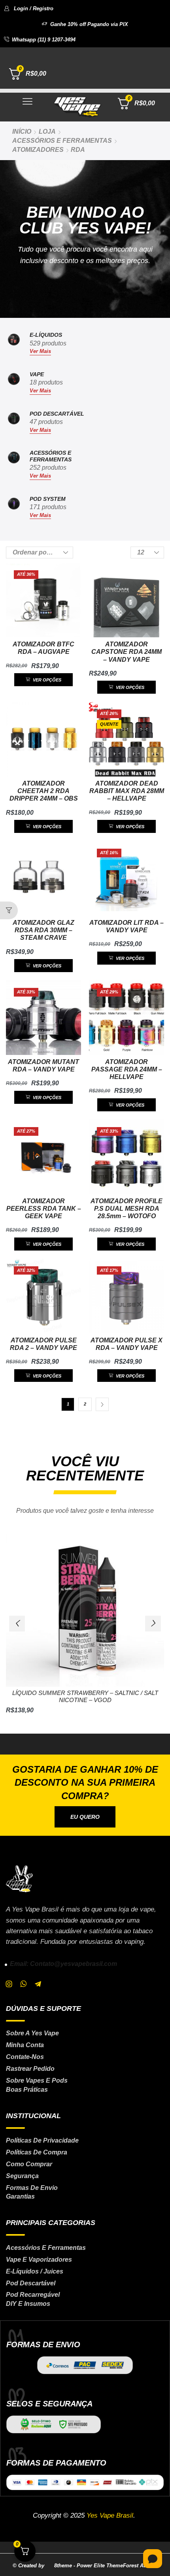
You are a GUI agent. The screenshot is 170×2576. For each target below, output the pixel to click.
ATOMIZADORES (38, 150)
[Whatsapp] (24, 1984)
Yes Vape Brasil (110, 2515)
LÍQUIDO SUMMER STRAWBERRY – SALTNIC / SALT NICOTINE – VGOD (85, 1697)
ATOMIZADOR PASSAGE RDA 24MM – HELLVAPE (127, 1069)
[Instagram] (9, 1984)
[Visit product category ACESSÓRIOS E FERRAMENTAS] (14, 465)
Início (22, 132)
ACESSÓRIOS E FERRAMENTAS (62, 141)
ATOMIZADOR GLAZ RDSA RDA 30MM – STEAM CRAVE (43, 930)
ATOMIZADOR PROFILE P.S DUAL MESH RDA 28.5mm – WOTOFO (127, 1209)
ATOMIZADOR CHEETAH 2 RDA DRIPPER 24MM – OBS (44, 791)
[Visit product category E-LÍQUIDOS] (14, 343)
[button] (29, 8)
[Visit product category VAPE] (14, 383)
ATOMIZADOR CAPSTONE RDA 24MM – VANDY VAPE (127, 652)
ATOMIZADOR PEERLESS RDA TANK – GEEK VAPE (44, 1209)
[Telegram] (38, 1984)
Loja (47, 132)
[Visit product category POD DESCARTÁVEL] (14, 422)
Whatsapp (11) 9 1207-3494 (44, 40)
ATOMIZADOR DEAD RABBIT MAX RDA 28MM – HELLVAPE (127, 791)
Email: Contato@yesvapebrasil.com (63, 1964)
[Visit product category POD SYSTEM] (14, 508)
